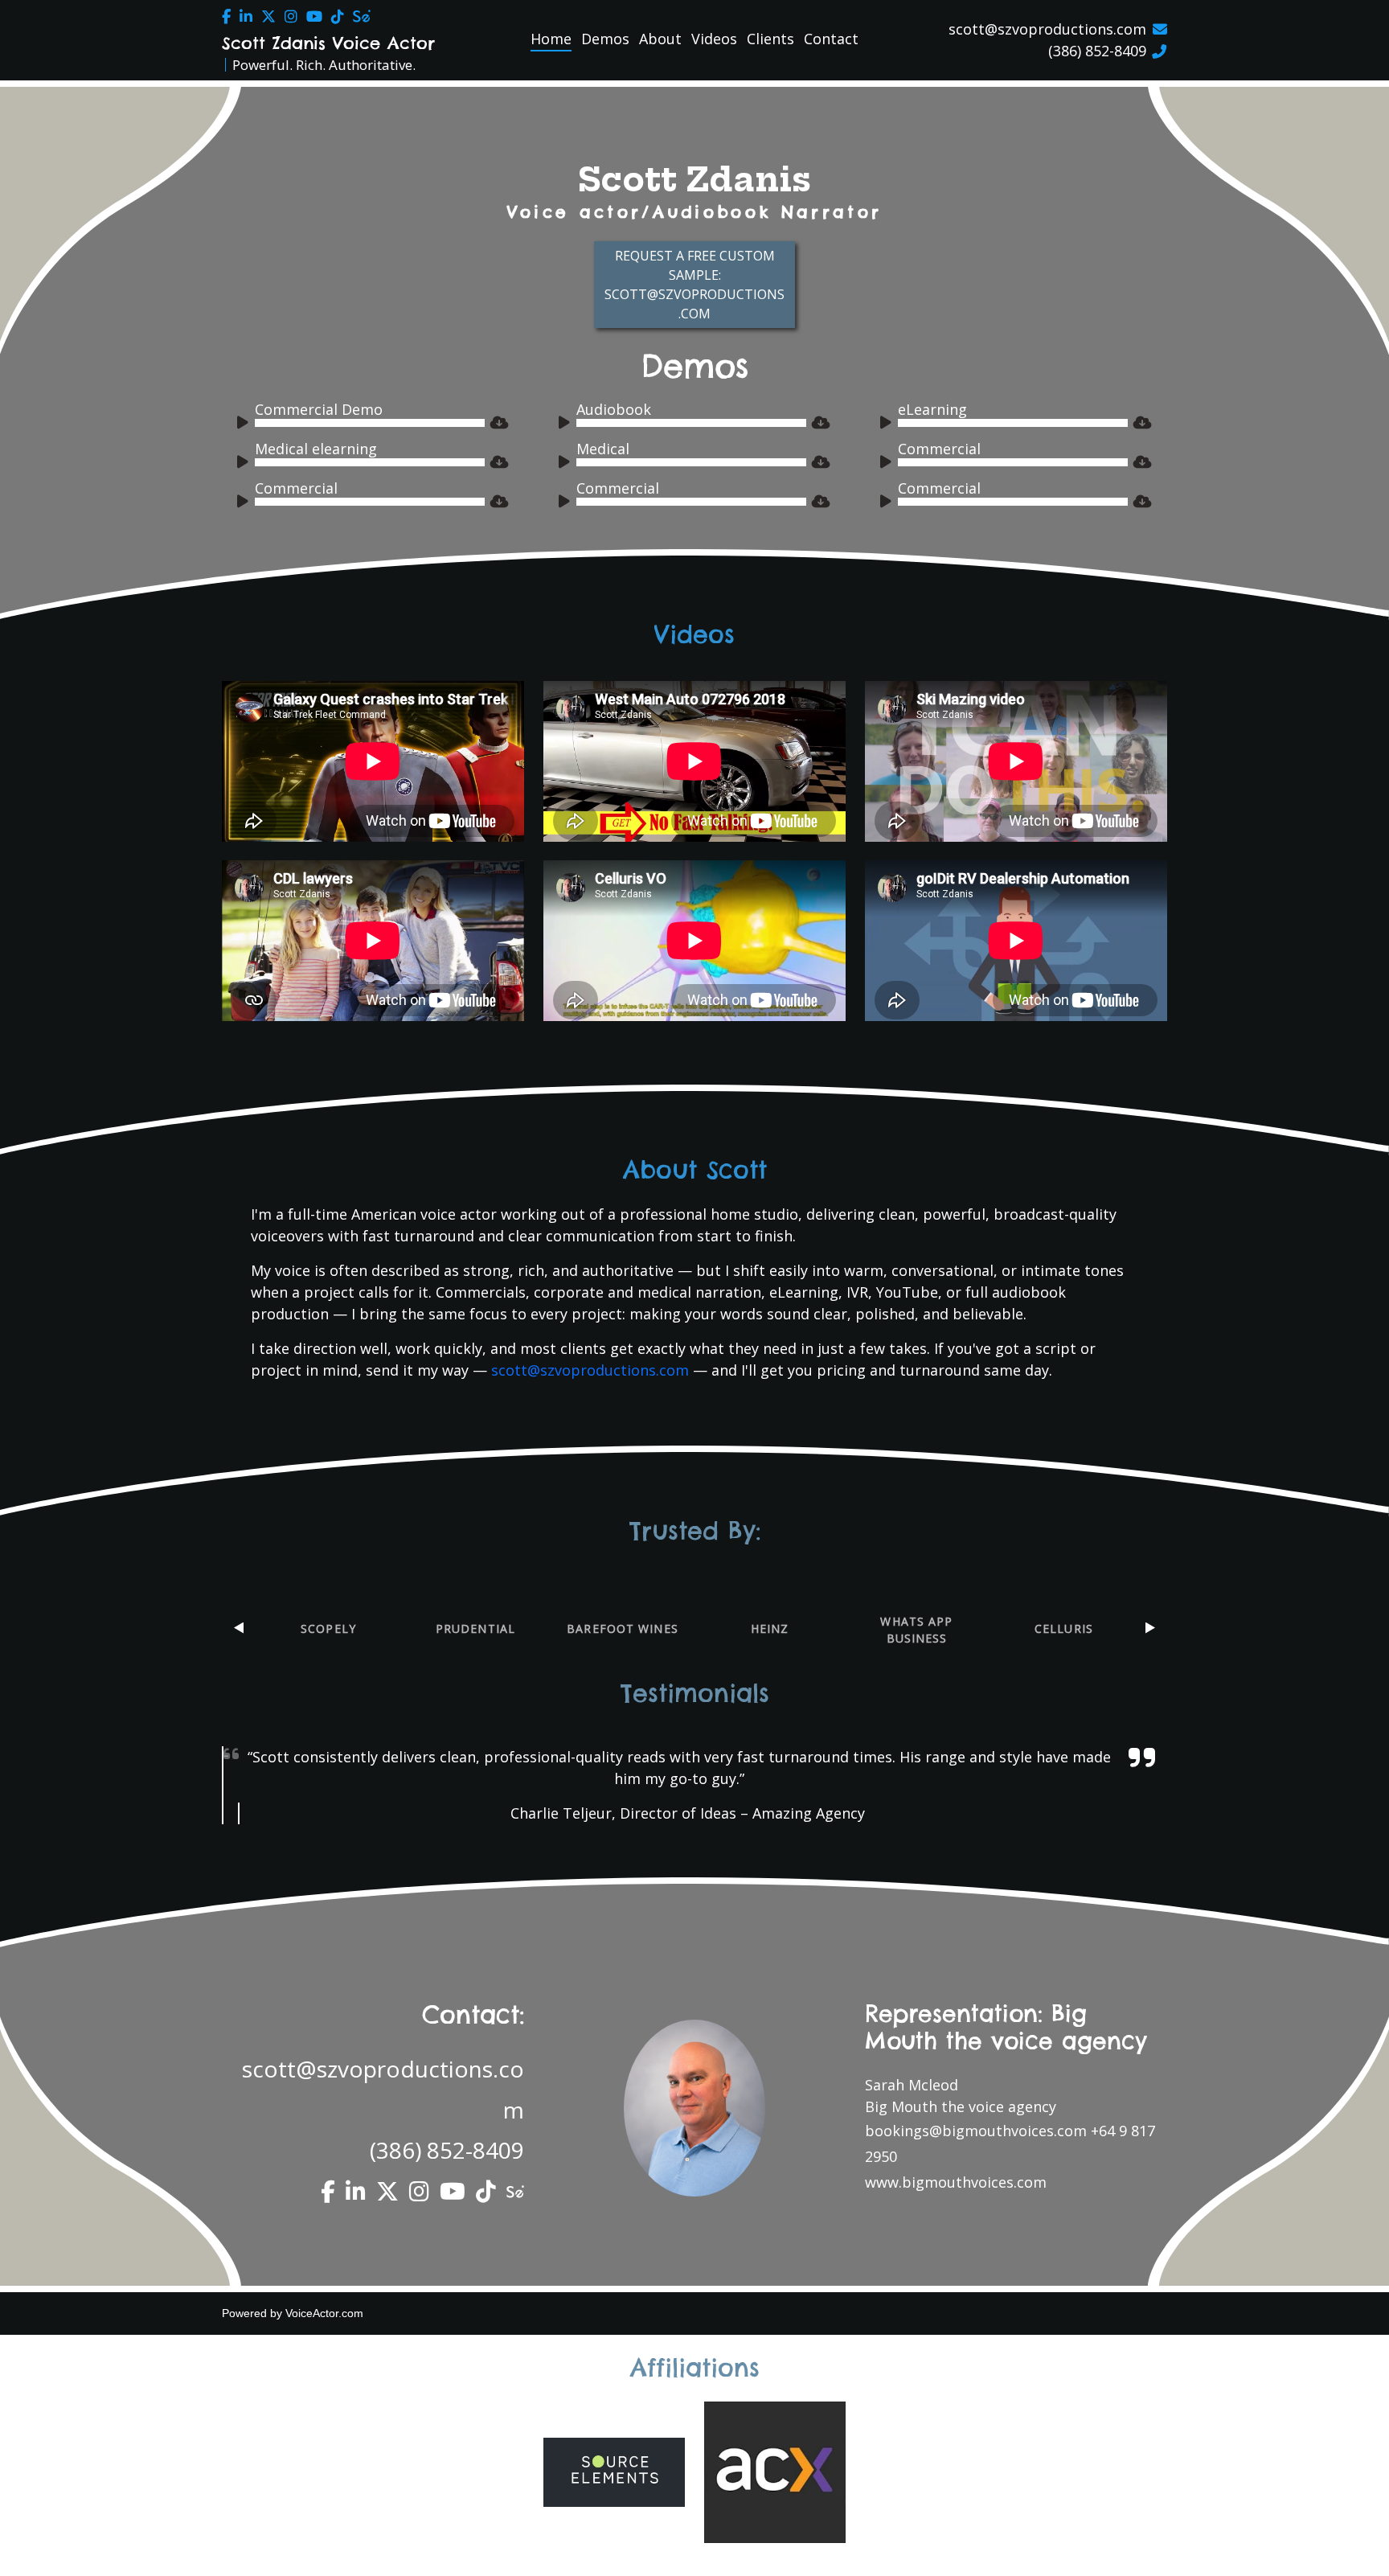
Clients (770, 39)
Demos (605, 39)
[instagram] (291, 16)
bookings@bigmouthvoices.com (976, 2131)
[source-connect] (362, 16)
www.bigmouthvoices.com (956, 2182)
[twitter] (268, 16)
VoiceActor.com (324, 2313)
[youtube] (314, 16)
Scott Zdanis (694, 180)
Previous (239, 1628)
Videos (714, 39)
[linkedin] (246, 16)
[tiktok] (338, 16)
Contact (831, 39)
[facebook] (226, 16)
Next (1150, 1628)
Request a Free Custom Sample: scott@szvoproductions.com (694, 285)
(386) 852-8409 (1097, 51)
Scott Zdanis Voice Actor (328, 43)
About (660, 39)
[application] (361, 423)
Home (551, 39)
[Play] (245, 425)
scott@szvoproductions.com (1047, 29)
